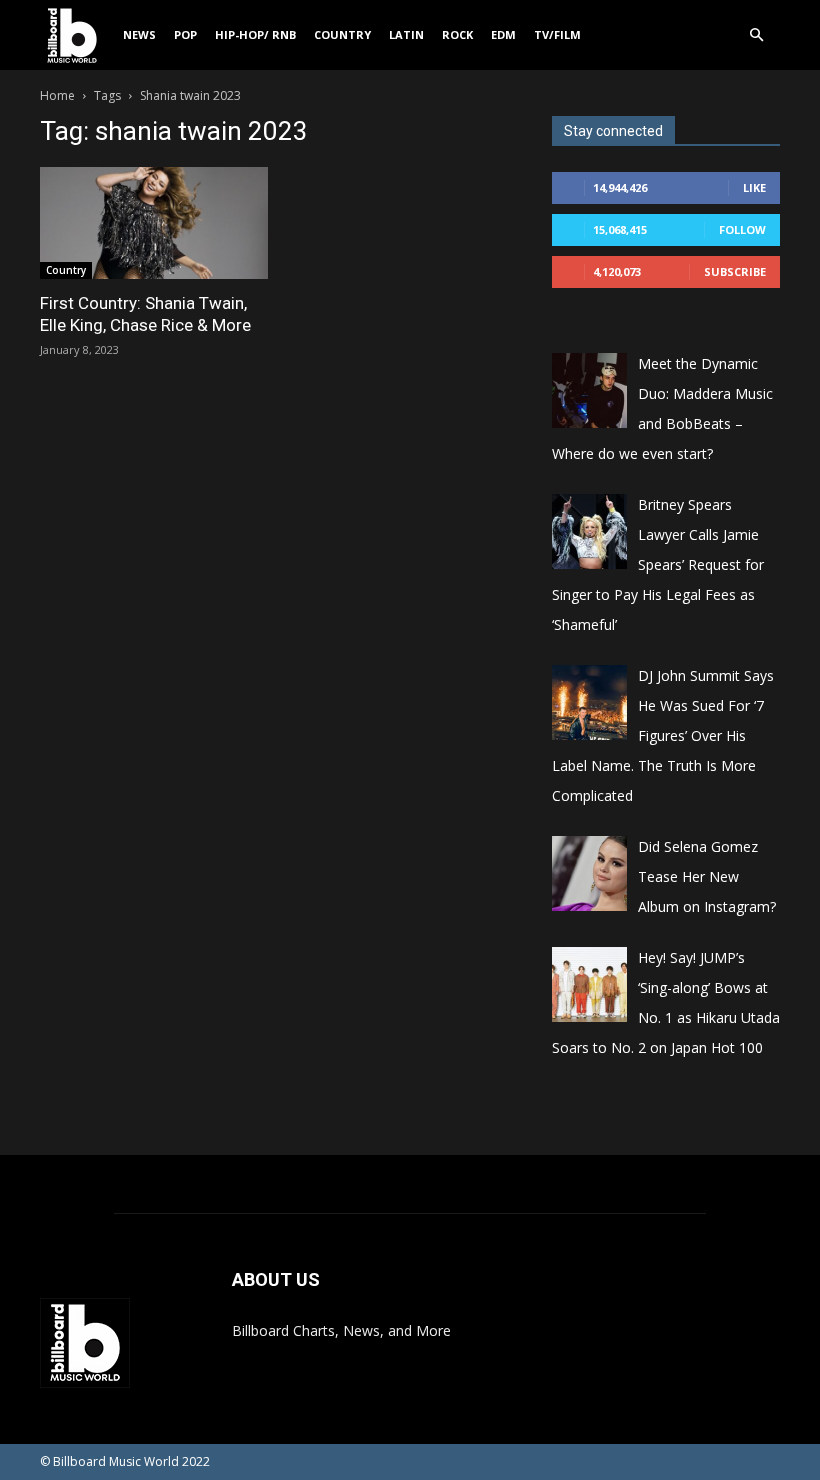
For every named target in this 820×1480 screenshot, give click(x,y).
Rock (457, 34)
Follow (742, 229)
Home (57, 95)
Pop (185, 34)
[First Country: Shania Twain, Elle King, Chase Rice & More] (154, 223)
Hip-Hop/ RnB (255, 34)
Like (754, 187)
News (139, 34)
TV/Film (557, 34)
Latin (406, 34)
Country (342, 34)
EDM (503, 34)
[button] (756, 35)
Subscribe (735, 271)
